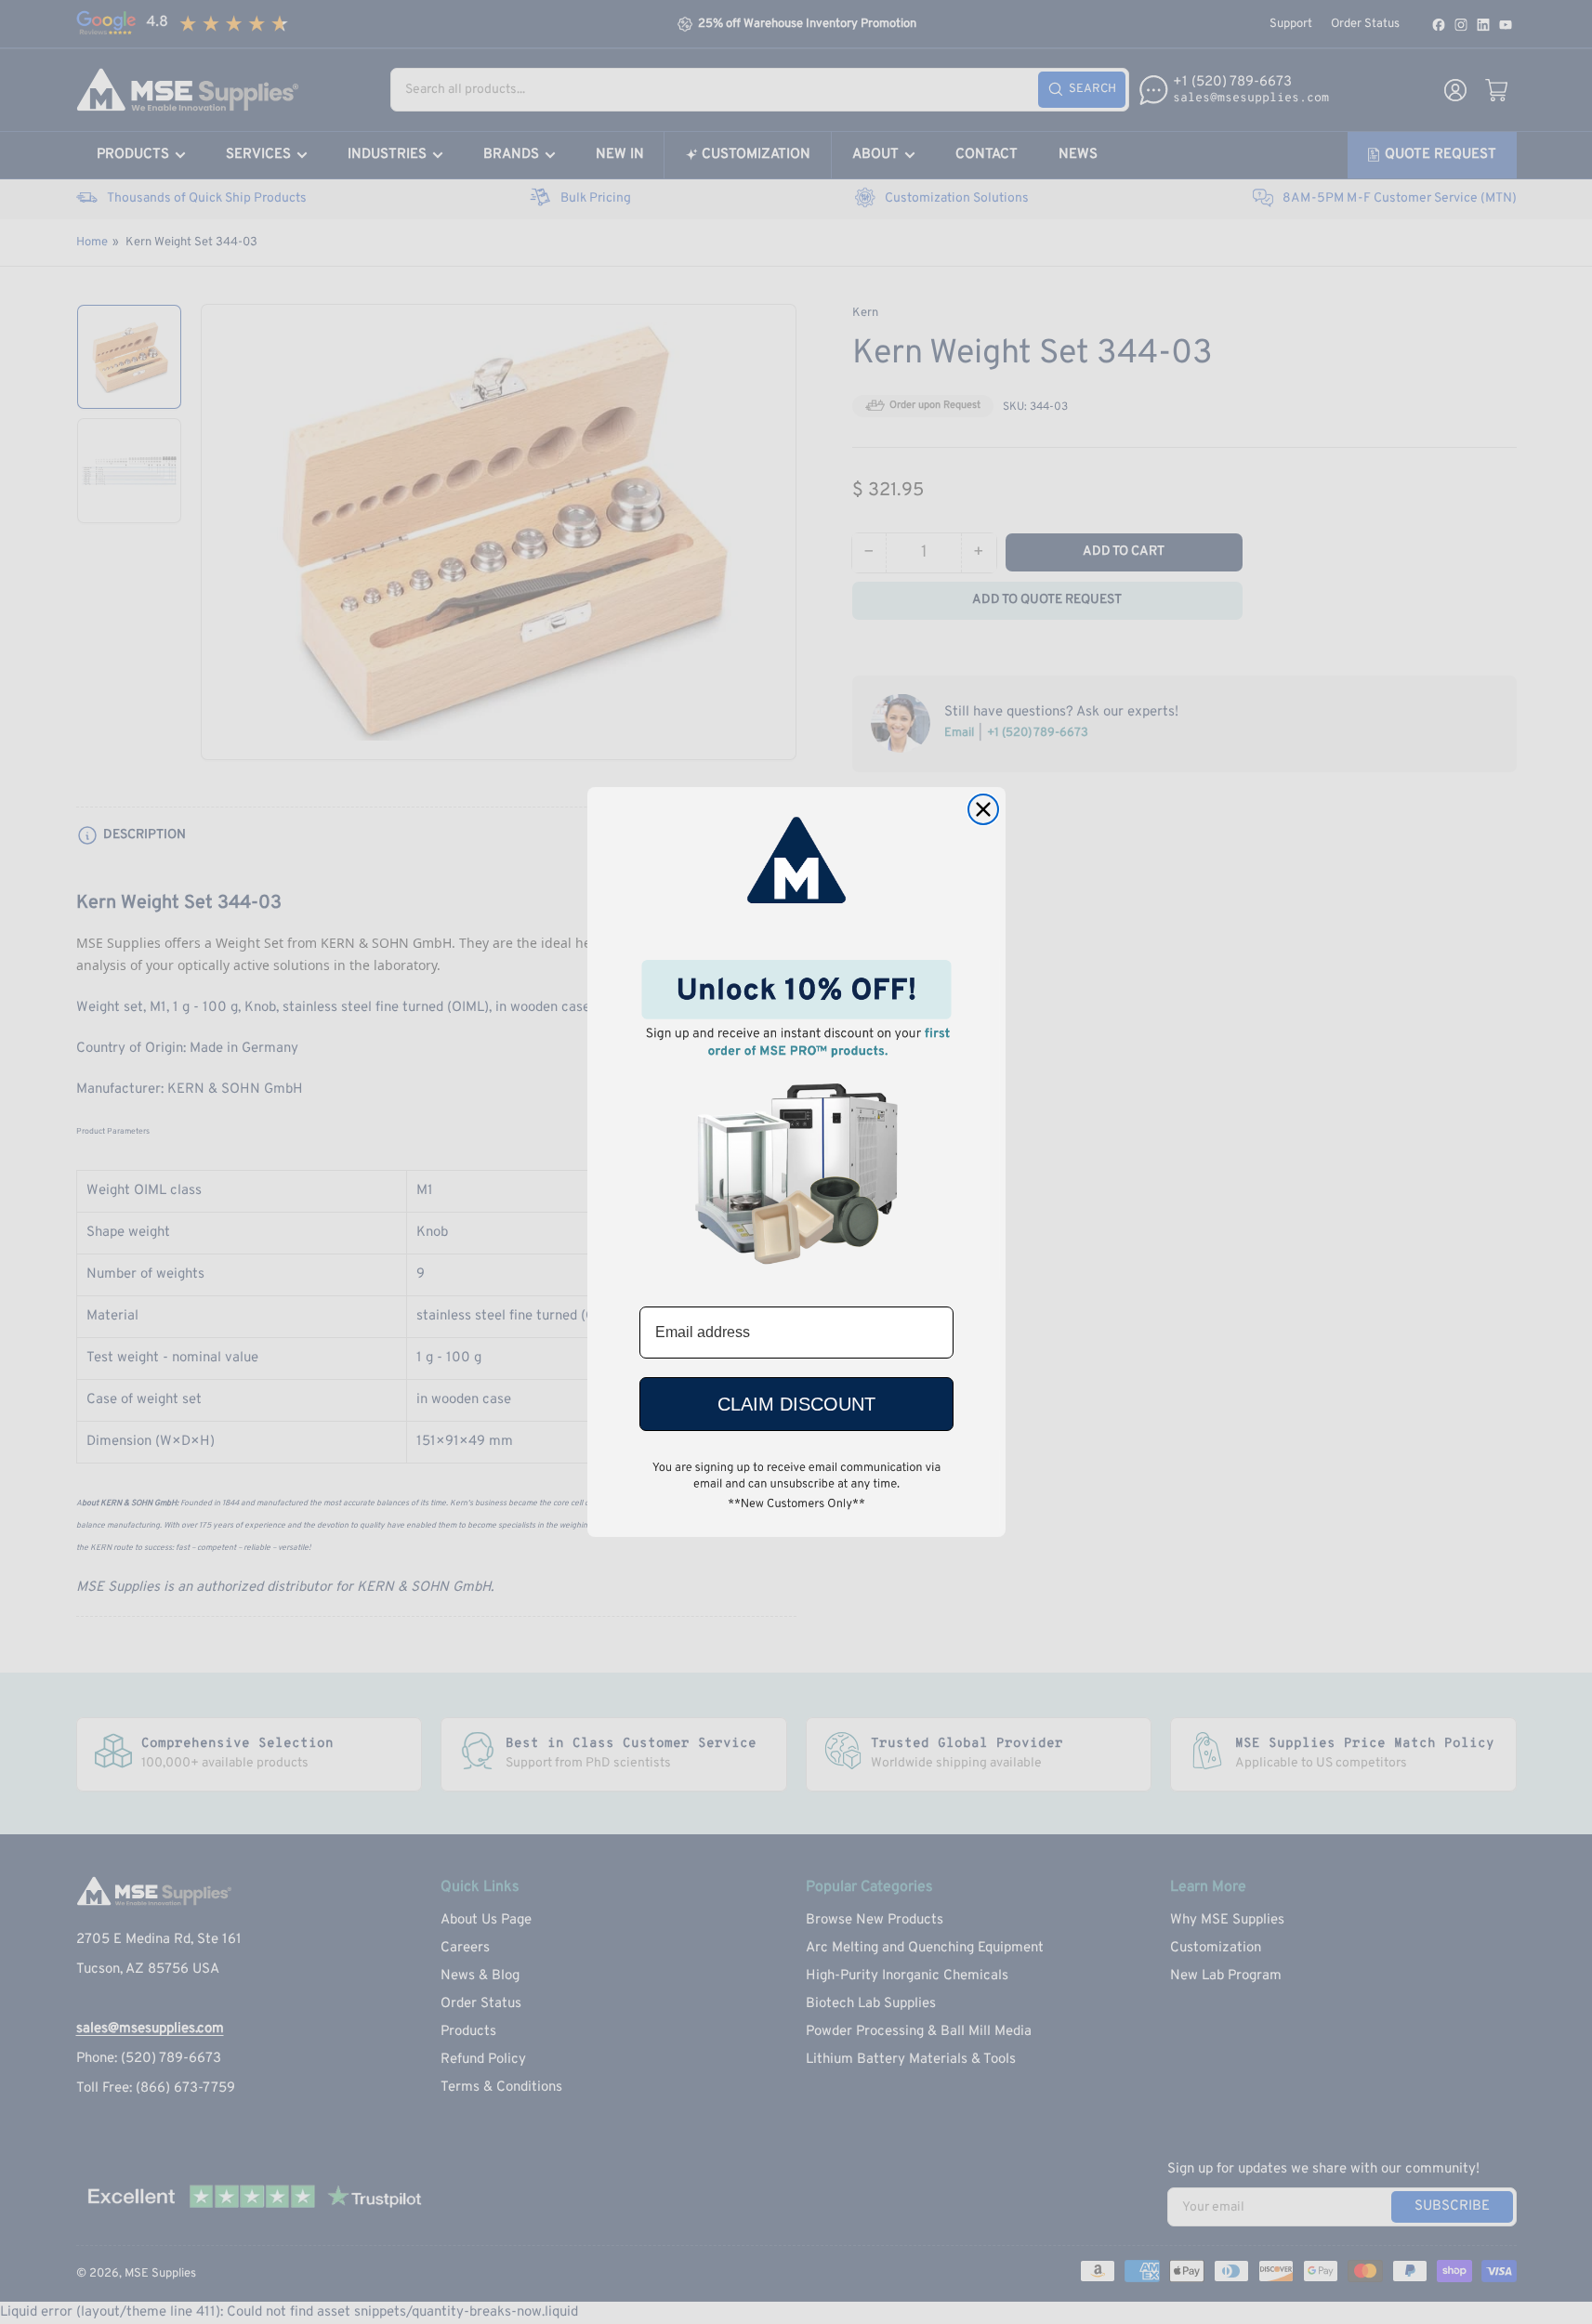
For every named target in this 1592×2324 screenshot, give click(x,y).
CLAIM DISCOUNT (796, 1404)
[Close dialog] (983, 809)
